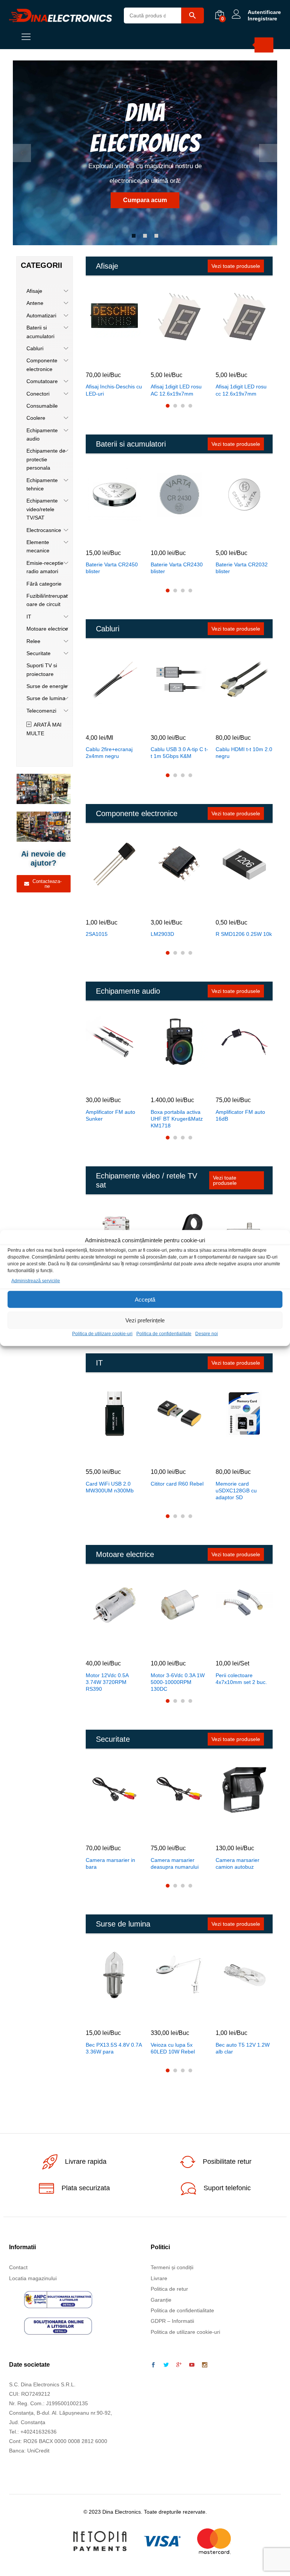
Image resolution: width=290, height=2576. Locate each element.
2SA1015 (97, 934)
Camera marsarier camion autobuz (238, 1863)
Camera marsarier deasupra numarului (175, 1863)
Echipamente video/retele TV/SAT (42, 509)
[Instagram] (205, 2365)
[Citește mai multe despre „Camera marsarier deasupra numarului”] (170, 1832)
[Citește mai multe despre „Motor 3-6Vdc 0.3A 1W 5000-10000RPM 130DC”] (170, 1647)
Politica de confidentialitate (164, 1334)
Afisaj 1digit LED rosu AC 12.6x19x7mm (176, 390)
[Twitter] (166, 2365)
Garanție (161, 2300)
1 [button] (134, 236)
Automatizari (41, 315)
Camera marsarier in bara (110, 1863)
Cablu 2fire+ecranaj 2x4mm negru (109, 753)
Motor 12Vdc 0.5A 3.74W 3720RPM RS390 (107, 1682)
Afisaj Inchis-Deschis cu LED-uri (114, 390)
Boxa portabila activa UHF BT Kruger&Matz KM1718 (177, 1119)
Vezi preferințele (145, 1320)
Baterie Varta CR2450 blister (112, 568)
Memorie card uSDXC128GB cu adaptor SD (236, 1491)
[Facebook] (153, 2365)
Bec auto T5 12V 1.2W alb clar (243, 2048)
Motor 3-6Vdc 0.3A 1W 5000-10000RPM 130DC (178, 1682)
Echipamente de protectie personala (46, 459)
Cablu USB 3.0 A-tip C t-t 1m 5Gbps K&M (179, 753)
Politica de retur (169, 2289)
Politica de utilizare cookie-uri (102, 1334)
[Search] (264, 45)
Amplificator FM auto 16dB (240, 1115)
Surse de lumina (46, 698)
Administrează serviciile (36, 1281)
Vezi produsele (221, 200)
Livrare (159, 2278)
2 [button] (145, 236)
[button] (105, 359)
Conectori (38, 394)
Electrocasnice (44, 530)
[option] (145, 153)
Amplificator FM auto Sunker (110, 1115)
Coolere (36, 418)
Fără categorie (44, 584)
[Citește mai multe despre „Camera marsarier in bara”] (105, 1832)
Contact (18, 2267)
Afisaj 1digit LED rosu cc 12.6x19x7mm (241, 390)
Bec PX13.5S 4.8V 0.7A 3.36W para (114, 2048)
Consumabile (42, 406)
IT (29, 617)
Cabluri (35, 348)
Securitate (39, 653)
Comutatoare (42, 381)
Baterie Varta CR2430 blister (177, 568)
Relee (33, 641)
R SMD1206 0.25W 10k (244, 934)
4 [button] (190, 406)
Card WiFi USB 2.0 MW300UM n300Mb (110, 1487)
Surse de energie (47, 686)
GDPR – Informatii (172, 2321)
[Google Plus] (179, 2365)
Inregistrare (262, 19)
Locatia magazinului (33, 2278)
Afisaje (34, 291)
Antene (35, 303)
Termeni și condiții (172, 2267)
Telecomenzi (41, 711)
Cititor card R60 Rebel (177, 1484)
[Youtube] (192, 2365)
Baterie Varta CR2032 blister (242, 568)
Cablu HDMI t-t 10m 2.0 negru (244, 753)
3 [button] (156, 236)
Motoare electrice (47, 629)
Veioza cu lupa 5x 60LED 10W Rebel (173, 2048)
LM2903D (162, 934)
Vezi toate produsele (236, 266)
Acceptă (145, 1300)
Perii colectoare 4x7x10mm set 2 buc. (241, 1679)
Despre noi (207, 1334)
